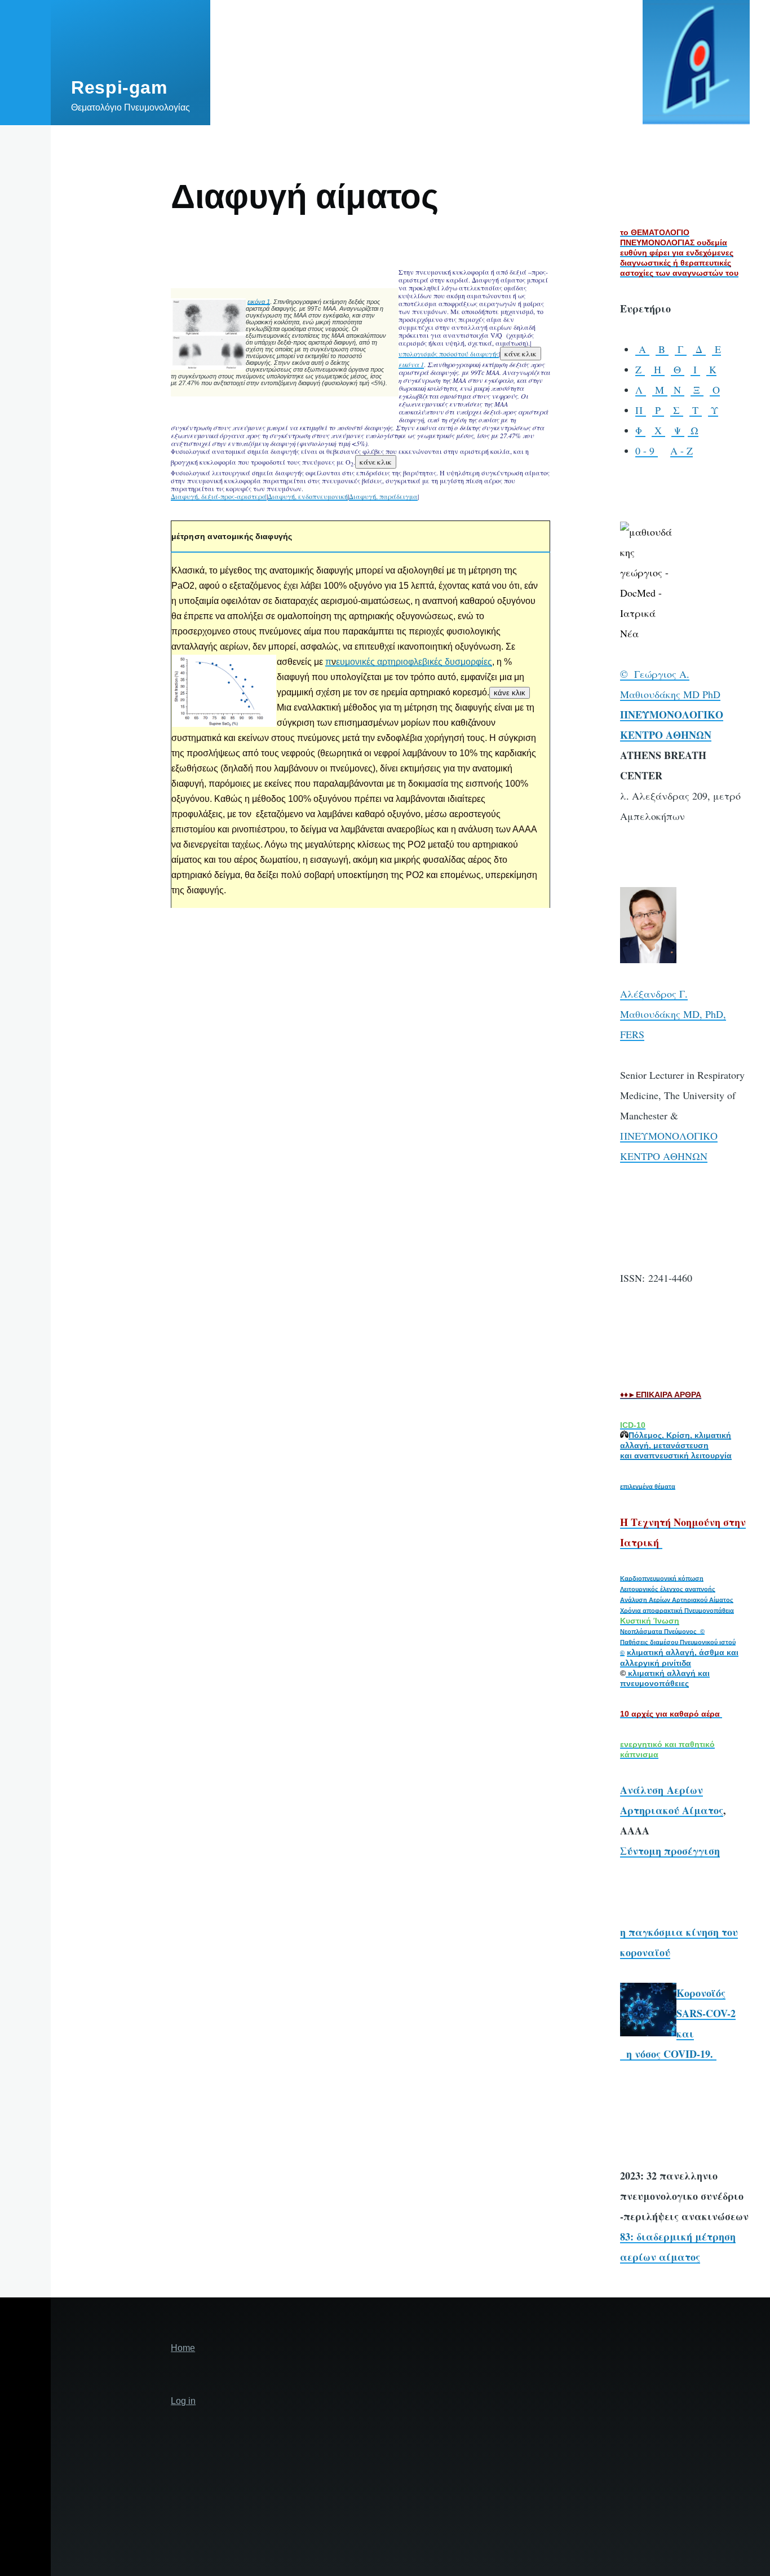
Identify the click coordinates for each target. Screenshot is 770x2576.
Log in (183, 2401)
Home (183, 2348)
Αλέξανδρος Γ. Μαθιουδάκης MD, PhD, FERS (673, 1014)
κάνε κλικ (521, 354)
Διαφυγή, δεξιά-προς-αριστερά (219, 496)
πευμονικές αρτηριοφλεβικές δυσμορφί (404, 662)
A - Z (682, 451)
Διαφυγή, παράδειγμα (383, 496)
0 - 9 (647, 451)
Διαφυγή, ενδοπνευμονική (308, 496)
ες (488, 662)
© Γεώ (636, 674)
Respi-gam (119, 87)
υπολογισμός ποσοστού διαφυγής (449, 354)
